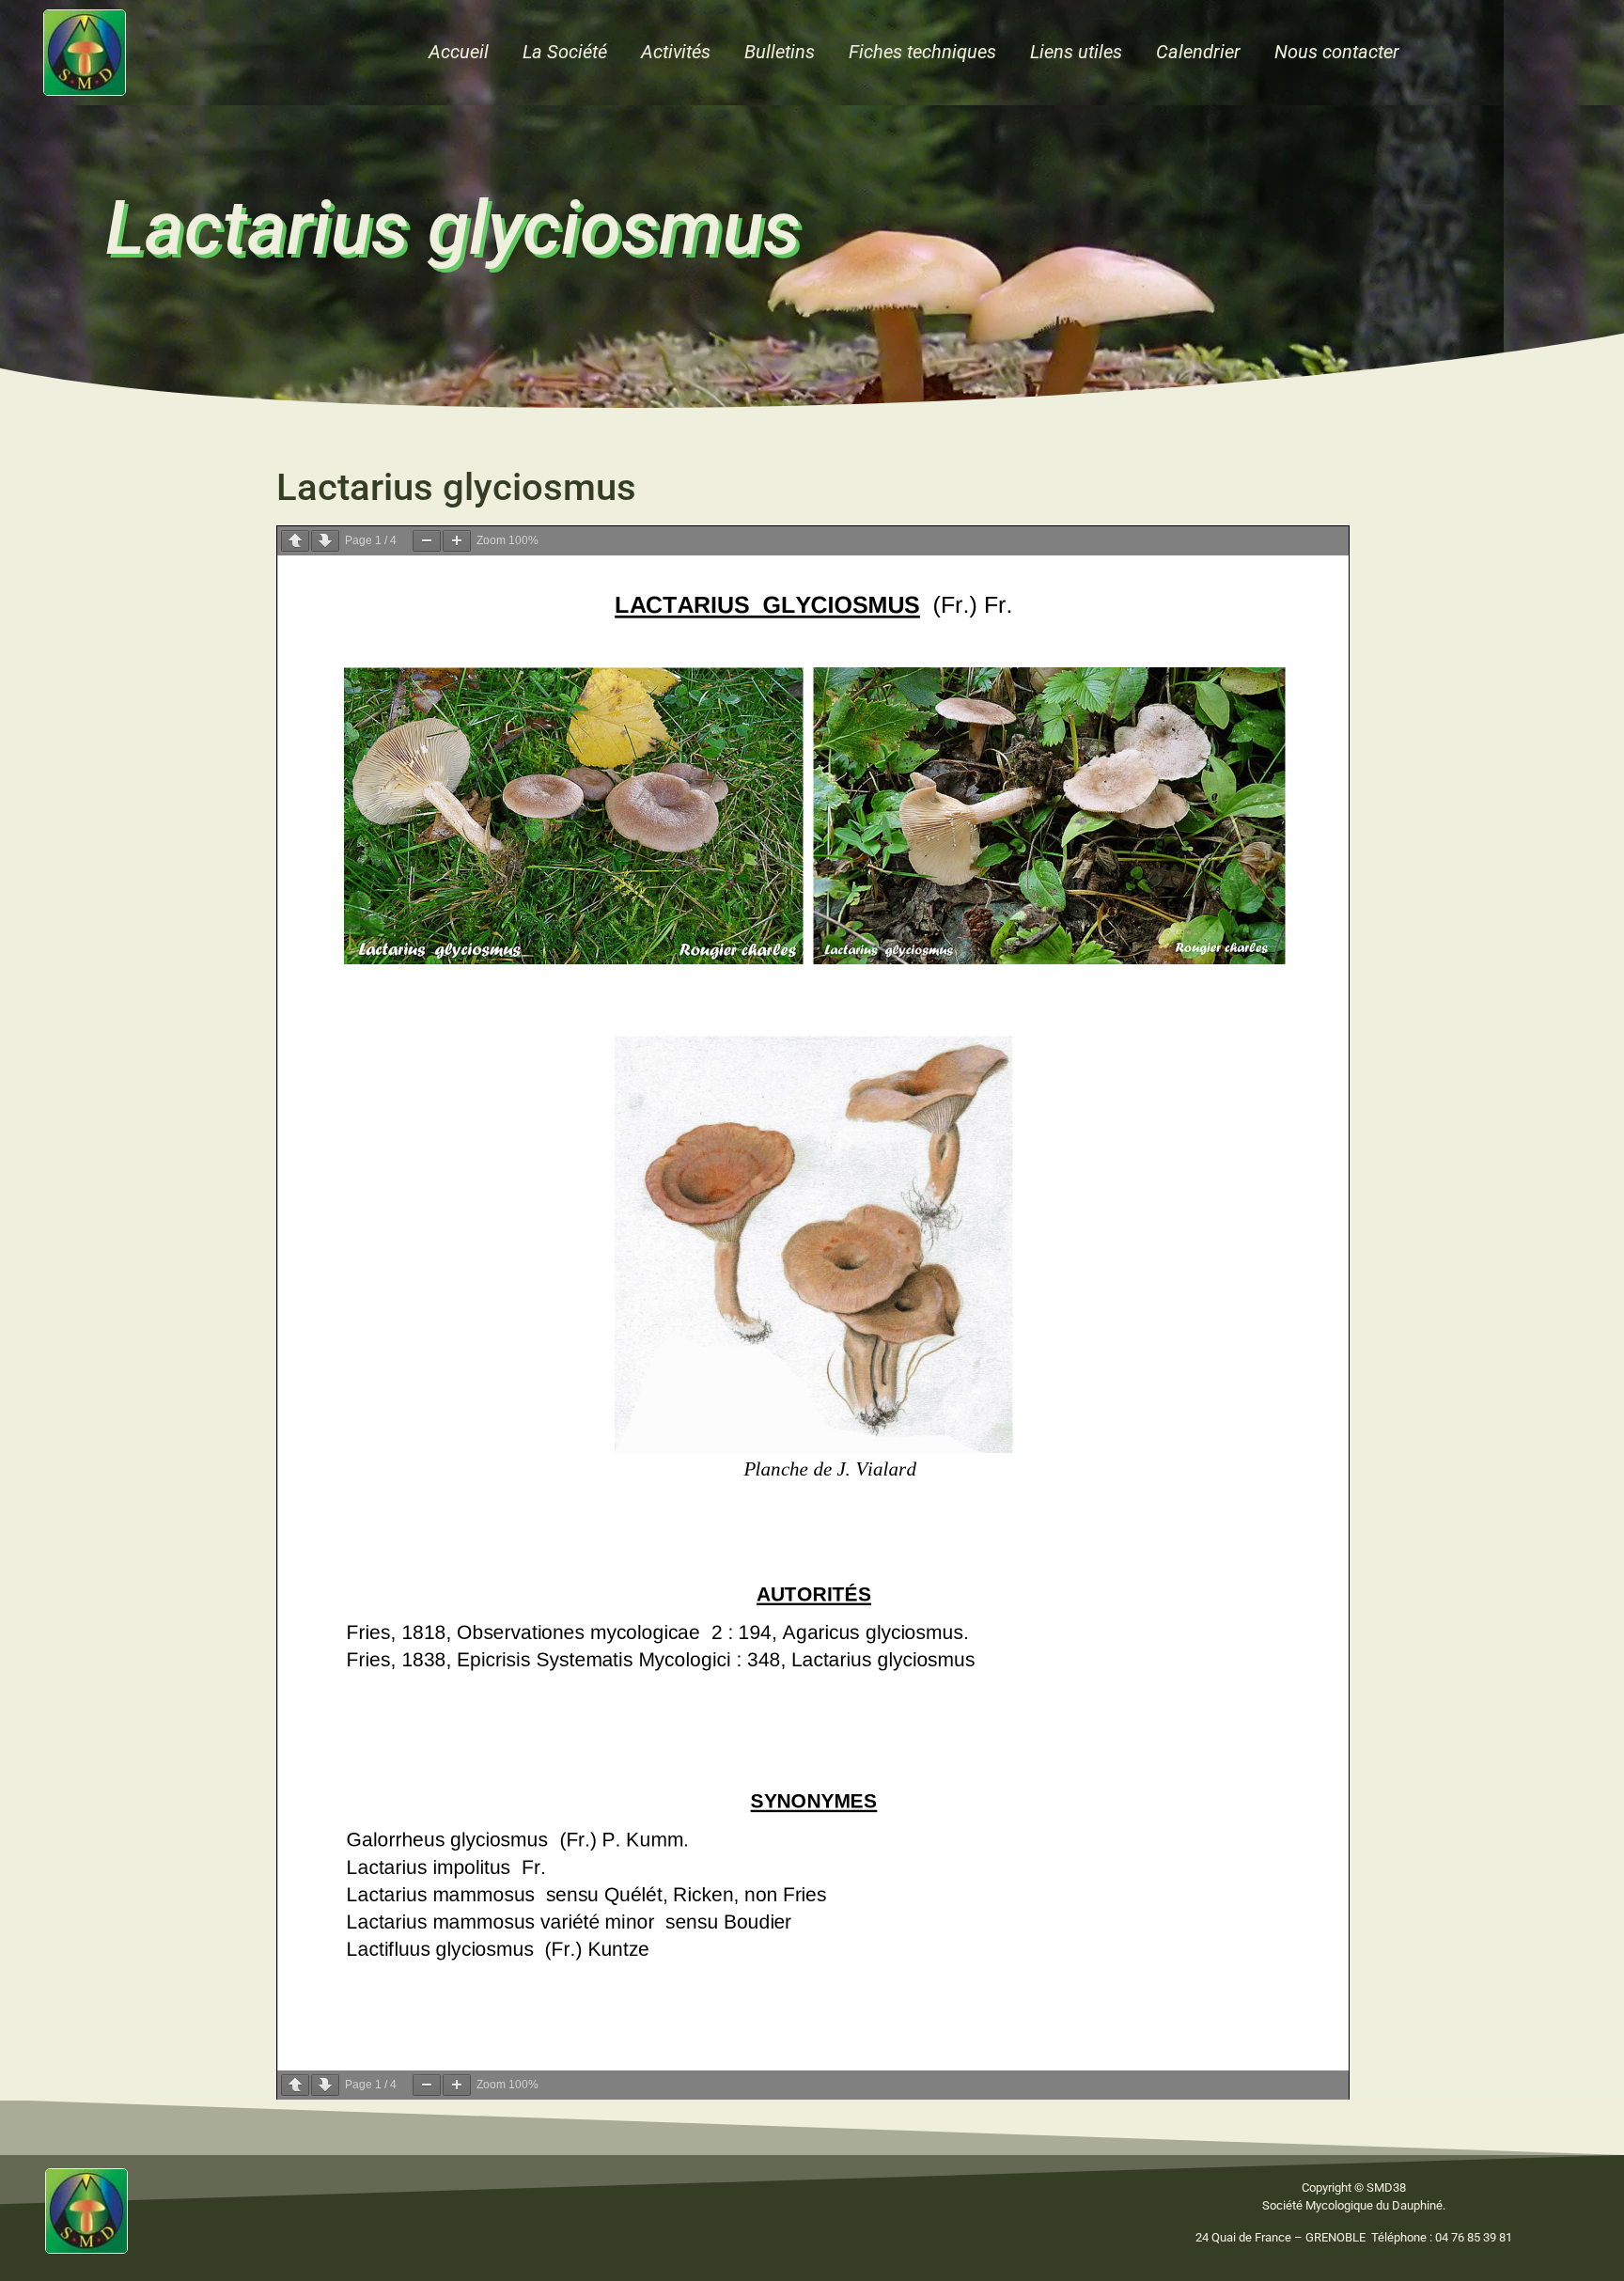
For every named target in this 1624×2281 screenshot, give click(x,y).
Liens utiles (1076, 52)
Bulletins (780, 52)
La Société (565, 52)
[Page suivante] (325, 541)
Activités (676, 52)
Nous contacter (1337, 52)
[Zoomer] (457, 541)
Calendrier (1198, 52)
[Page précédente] (295, 541)
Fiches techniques (922, 52)
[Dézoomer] (427, 541)
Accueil (459, 52)
